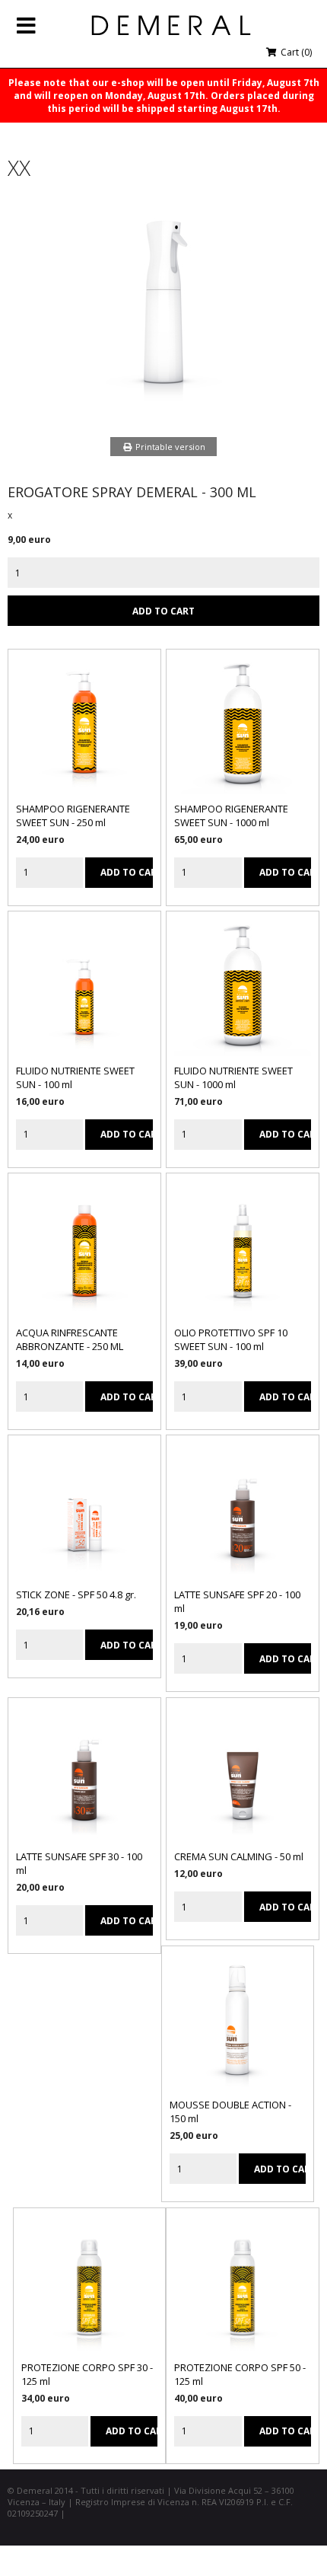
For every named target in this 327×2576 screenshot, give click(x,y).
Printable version (169, 447)
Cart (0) (295, 52)
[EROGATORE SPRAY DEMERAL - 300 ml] (163, 407)
